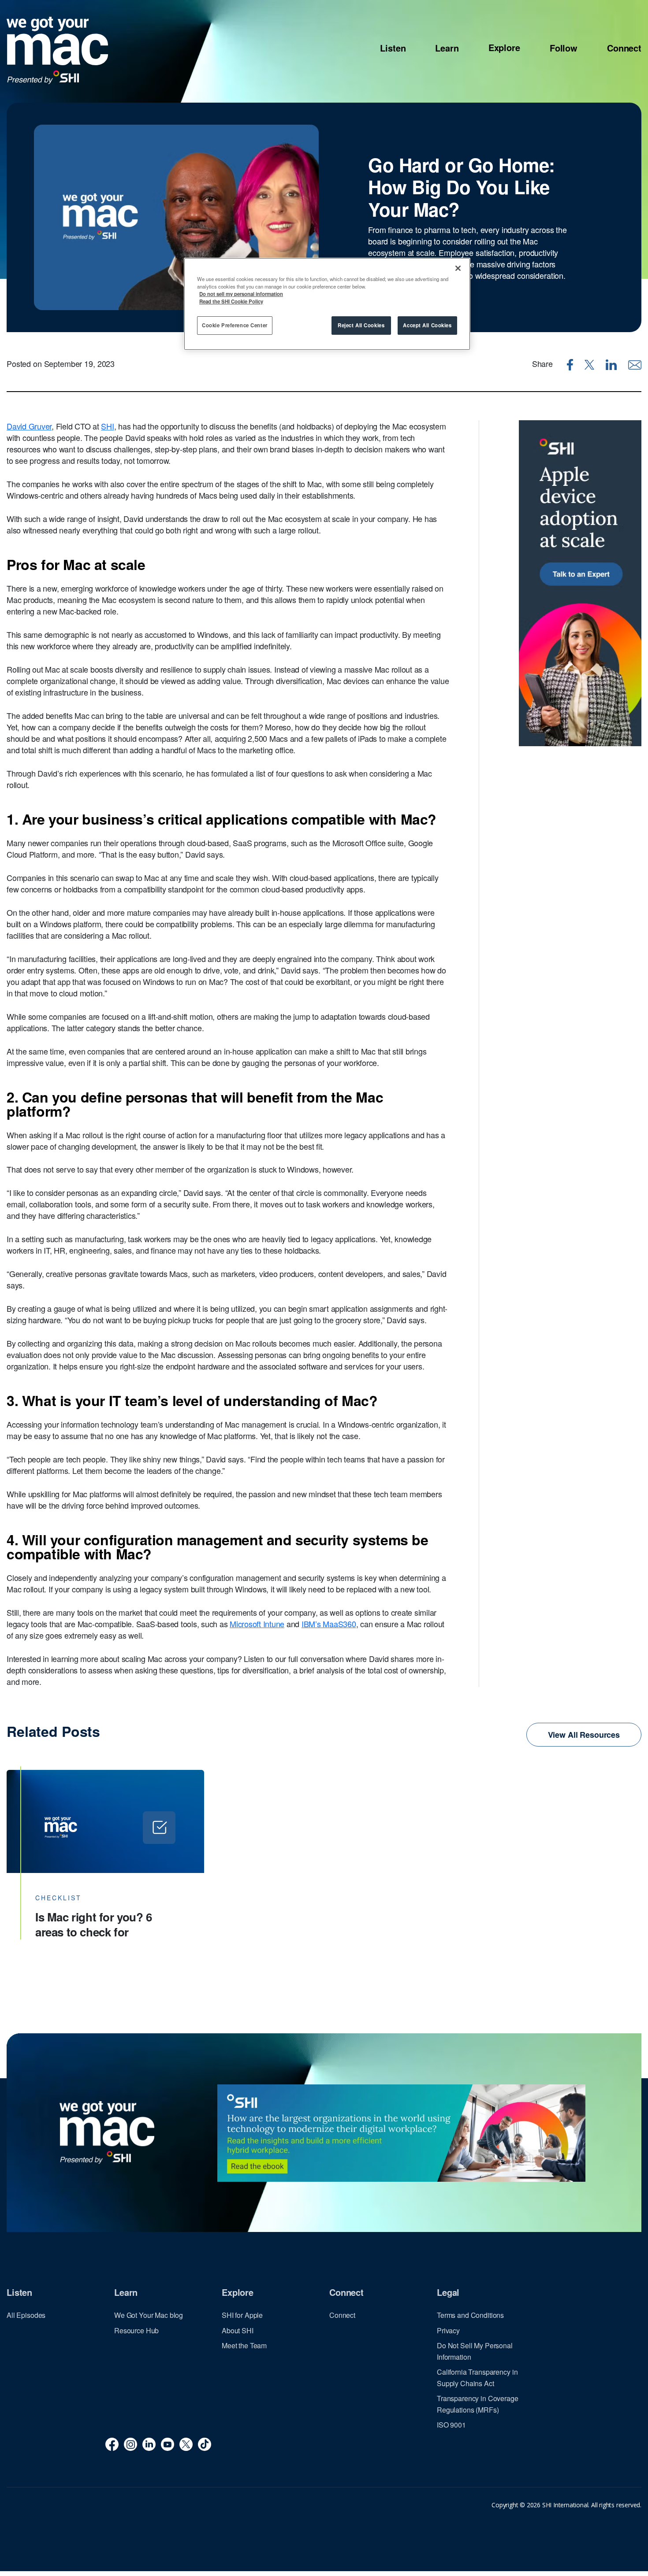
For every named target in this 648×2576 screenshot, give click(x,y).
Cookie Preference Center (235, 325)
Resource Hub (136, 2330)
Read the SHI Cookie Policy (231, 301)
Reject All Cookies (361, 325)
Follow (564, 48)
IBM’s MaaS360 (329, 1624)
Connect (624, 48)
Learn (447, 48)
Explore (504, 48)
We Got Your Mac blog (149, 2315)
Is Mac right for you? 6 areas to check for (94, 1924)
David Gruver (29, 426)
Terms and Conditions (470, 2315)
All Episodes (26, 2315)
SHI (107, 426)
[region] (327, 304)
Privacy (448, 2330)
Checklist (58, 1898)
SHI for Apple (242, 2315)
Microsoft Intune (257, 1624)
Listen (393, 48)
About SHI (238, 2330)
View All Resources (584, 1735)
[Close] (458, 268)
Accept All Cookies (427, 325)
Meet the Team (244, 2345)
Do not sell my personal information (241, 294)
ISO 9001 (451, 2425)
